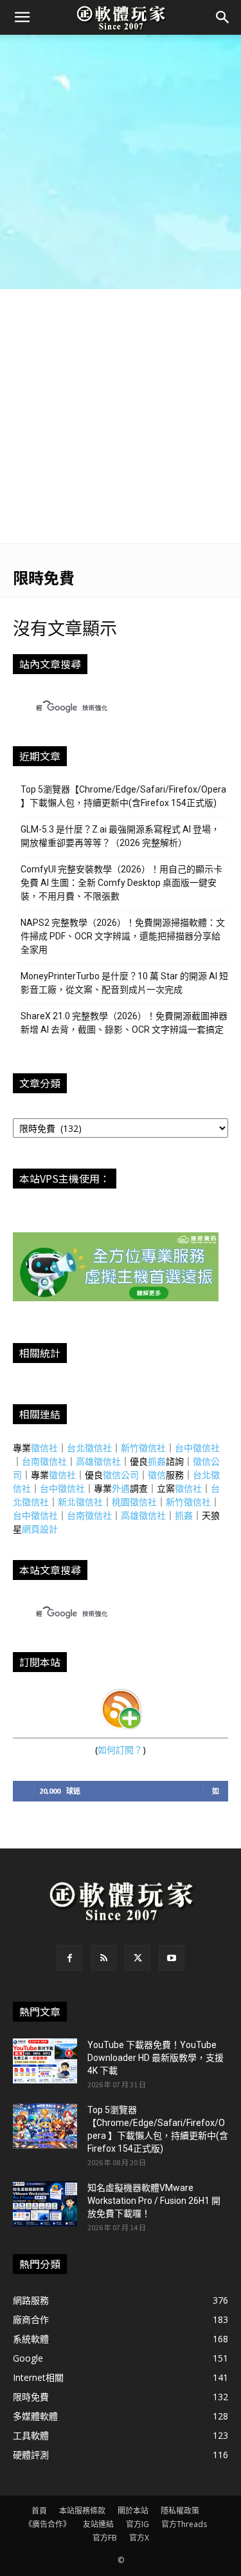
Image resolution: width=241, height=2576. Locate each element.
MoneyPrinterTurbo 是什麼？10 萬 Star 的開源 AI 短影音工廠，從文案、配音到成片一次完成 (124, 983)
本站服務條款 (82, 2511)
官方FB (105, 2538)
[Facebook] (69, 1958)
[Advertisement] (121, 162)
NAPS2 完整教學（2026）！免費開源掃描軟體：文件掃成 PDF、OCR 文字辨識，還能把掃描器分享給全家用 (123, 936)
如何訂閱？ (120, 1750)
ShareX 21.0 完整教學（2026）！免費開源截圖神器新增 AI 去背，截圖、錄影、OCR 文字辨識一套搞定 (124, 1023)
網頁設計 (40, 1529)
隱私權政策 (180, 2511)
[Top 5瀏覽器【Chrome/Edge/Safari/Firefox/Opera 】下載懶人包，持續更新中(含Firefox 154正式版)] (45, 2126)
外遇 (121, 1488)
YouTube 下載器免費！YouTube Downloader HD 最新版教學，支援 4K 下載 (156, 2058)
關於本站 (133, 2511)
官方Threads (184, 2524)
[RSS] (103, 1958)
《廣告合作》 (48, 2524)
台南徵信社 (44, 1461)
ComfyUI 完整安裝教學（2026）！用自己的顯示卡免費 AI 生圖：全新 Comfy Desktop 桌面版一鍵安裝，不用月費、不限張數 (121, 883)
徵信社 (44, 1448)
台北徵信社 (89, 1448)
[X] (138, 1958)
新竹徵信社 (143, 1448)
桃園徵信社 (134, 1502)
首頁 (39, 2511)
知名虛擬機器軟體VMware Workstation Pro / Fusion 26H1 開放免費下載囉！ (154, 2201)
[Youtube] (172, 1958)
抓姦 (157, 1461)
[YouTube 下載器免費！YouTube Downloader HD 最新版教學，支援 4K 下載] (45, 2061)
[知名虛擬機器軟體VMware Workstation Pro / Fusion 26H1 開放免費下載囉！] (45, 2204)
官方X (139, 2538)
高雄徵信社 (98, 1461)
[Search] (223, 17)
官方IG (138, 2524)
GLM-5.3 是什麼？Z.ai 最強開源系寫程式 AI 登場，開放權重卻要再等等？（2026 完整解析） (120, 836)
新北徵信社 (80, 1502)
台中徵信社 (197, 1448)
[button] (22, 17)
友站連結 (98, 2524)
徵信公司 (121, 1475)
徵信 (157, 1475)
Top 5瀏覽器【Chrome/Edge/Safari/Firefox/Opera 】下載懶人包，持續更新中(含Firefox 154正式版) (123, 796)
